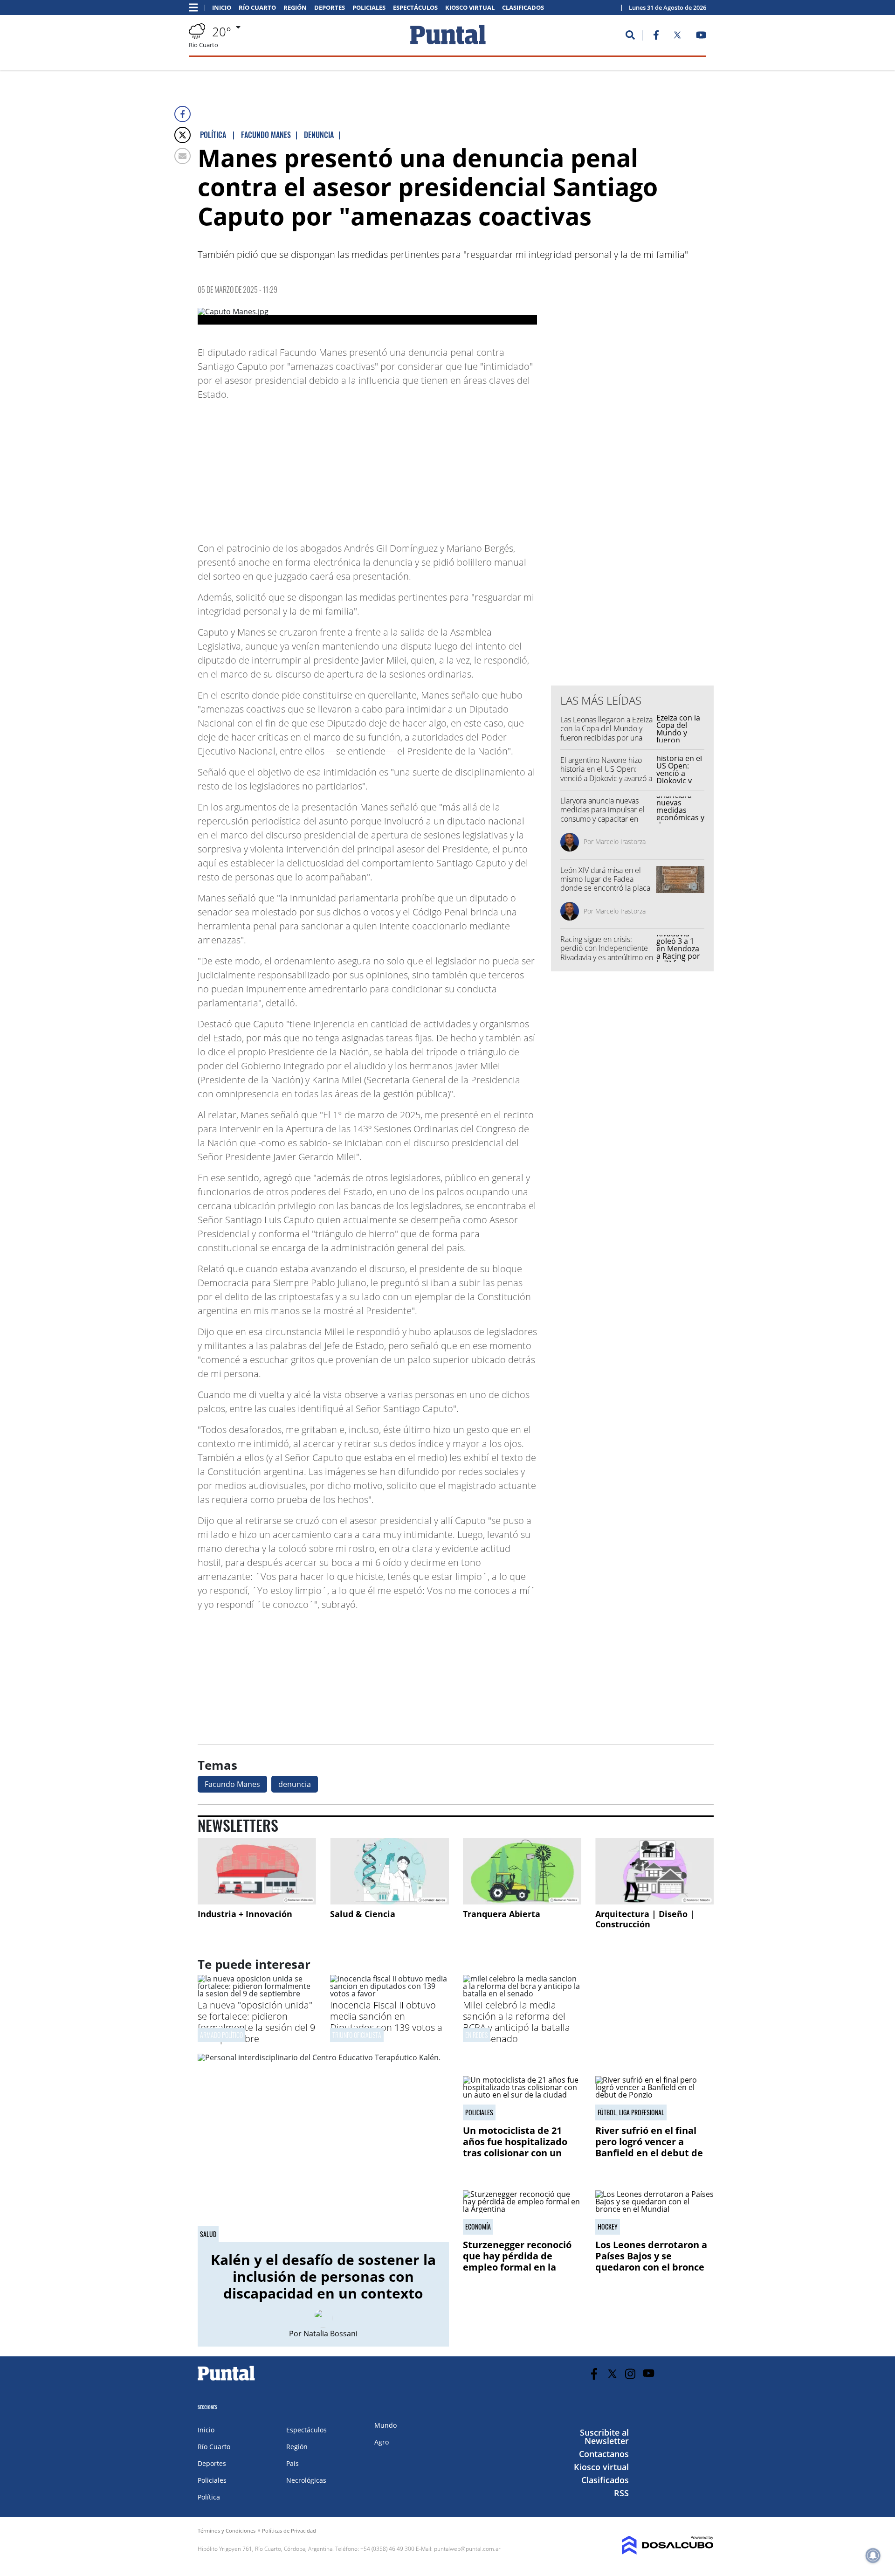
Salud (208, 2234)
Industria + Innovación (245, 1914)
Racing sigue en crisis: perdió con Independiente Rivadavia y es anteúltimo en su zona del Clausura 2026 (607, 953)
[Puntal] (227, 2380)
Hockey (608, 2227)
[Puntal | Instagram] (630, 2374)
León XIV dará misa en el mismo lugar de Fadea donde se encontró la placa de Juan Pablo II (605, 884)
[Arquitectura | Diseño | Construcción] (654, 1871)
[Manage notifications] (873, 2555)
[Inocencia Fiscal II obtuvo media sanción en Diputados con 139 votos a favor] (389, 1994)
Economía (478, 2227)
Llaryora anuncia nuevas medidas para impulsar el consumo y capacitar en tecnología (602, 814)
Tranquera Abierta (502, 1914)
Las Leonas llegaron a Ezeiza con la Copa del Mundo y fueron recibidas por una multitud (606, 733)
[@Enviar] (182, 156)
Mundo (386, 2425)
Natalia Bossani (330, 2334)
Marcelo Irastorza (620, 841)
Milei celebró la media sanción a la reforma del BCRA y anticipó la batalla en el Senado (516, 2022)
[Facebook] (182, 114)
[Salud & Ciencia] (389, 1871)
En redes (476, 2035)
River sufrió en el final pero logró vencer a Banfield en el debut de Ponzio (649, 2147)
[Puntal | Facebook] (656, 37)
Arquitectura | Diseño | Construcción (645, 1919)
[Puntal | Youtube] (701, 37)
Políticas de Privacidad (289, 2531)
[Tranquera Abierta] (522, 1871)
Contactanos (604, 2454)
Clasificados (523, 8)
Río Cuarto (257, 8)
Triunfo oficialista (357, 2035)
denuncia (295, 1784)
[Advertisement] (462, 467)
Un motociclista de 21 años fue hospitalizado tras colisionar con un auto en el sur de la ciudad (515, 2153)
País (293, 2463)
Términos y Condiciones (227, 2531)
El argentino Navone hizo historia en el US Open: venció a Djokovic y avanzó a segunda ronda (606, 774)
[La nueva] (257, 1994)
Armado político (221, 2035)
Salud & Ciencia (363, 1914)
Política (209, 2497)
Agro (382, 2442)
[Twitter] (182, 135)
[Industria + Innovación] (257, 1871)
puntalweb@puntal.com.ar (467, 2549)
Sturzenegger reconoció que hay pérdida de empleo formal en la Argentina (517, 2261)
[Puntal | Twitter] (677, 37)
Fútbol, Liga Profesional (631, 2112)
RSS (621, 2493)
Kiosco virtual (470, 8)
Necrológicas (306, 2480)
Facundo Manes (232, 1784)
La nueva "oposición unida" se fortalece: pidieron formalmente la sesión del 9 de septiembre (256, 2022)
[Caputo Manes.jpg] (367, 316)
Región (295, 8)
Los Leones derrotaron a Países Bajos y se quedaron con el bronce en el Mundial (651, 2261)
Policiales (369, 8)
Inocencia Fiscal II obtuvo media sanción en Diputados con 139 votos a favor (386, 2022)
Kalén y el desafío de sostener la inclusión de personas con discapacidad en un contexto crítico (323, 2285)
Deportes (330, 8)
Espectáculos (415, 8)
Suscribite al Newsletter (604, 2437)
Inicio (222, 8)
